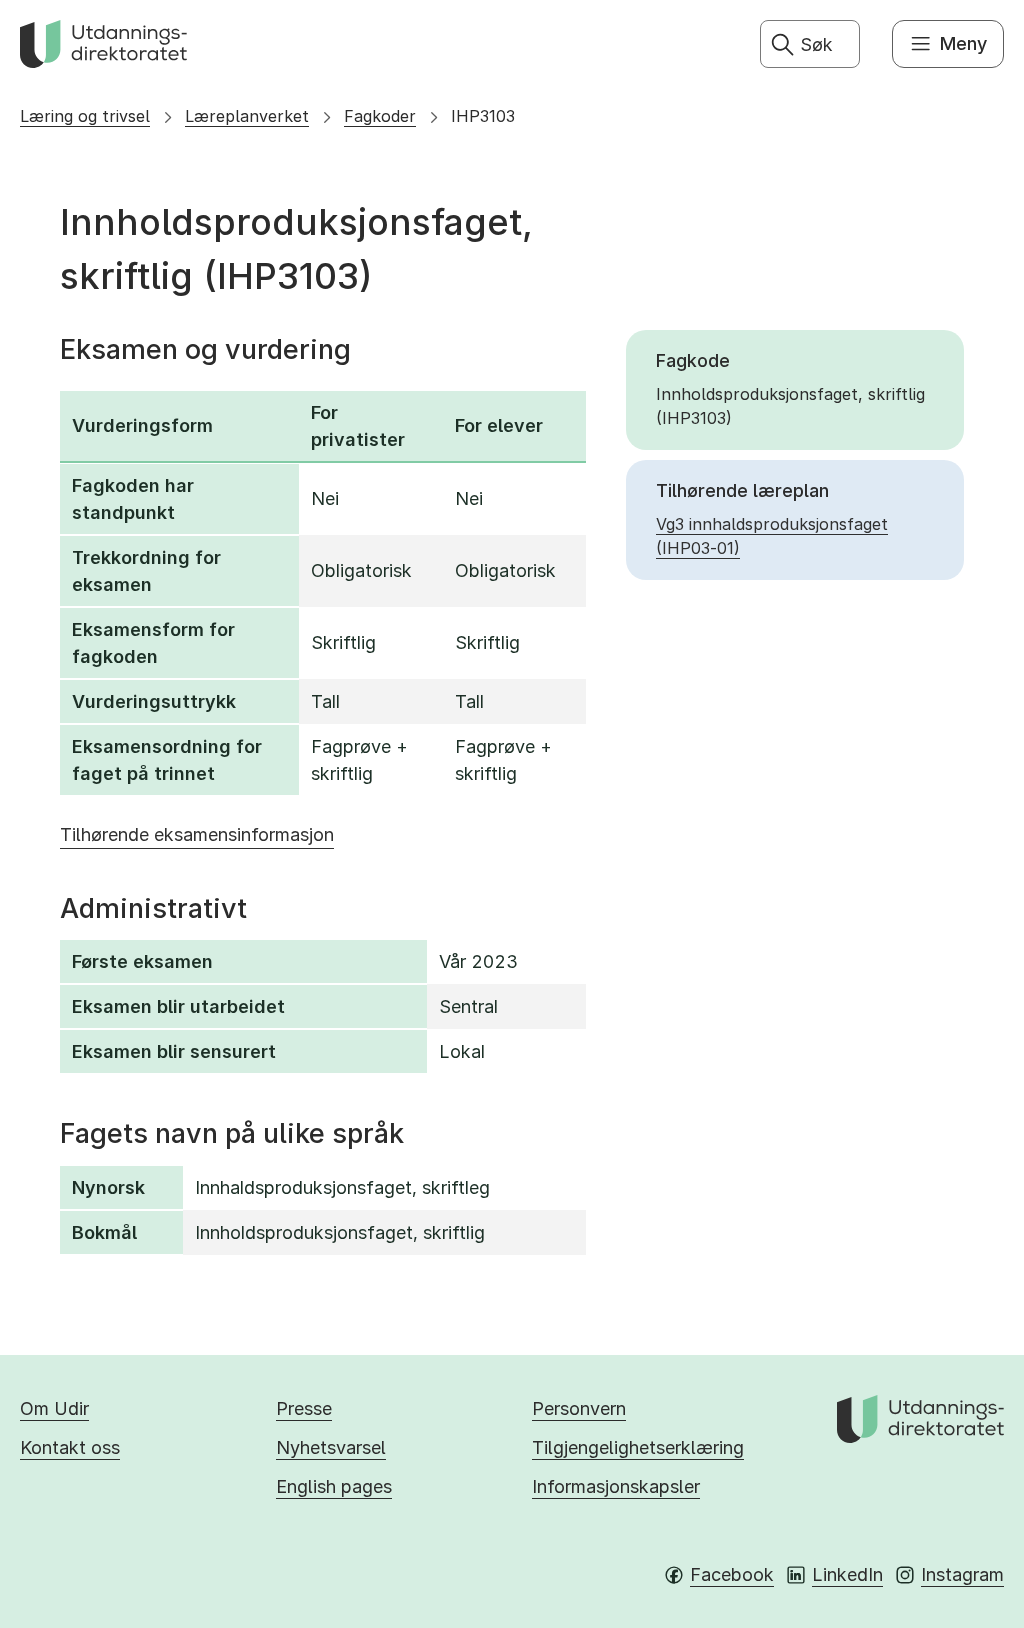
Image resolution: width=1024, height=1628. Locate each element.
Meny (963, 43)
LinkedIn (847, 1574)
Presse (304, 1408)
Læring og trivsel (85, 116)
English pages (334, 1486)
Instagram (962, 1574)
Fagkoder (380, 116)
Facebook (732, 1574)
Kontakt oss (70, 1447)
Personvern (579, 1408)
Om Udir (54, 1408)
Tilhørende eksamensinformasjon (197, 834)
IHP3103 (483, 116)
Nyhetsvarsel (331, 1447)
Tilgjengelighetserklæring (638, 1447)
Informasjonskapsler (616, 1486)
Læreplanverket (247, 116)
